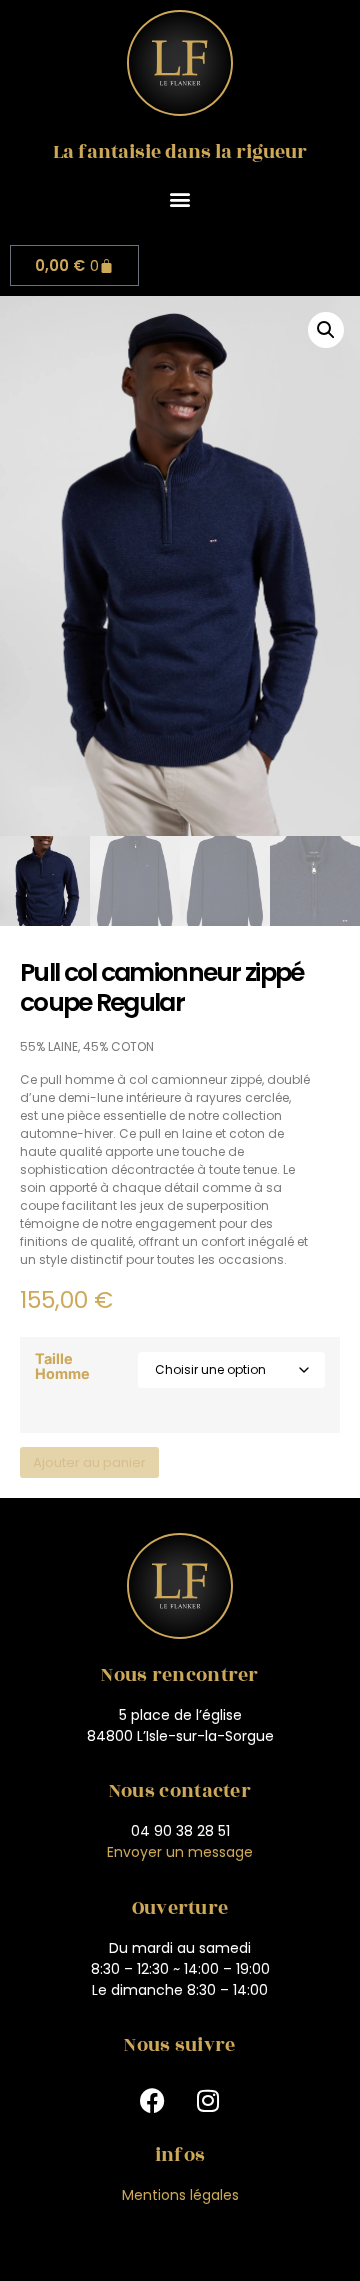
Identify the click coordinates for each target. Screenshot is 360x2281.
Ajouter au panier (89, 1462)
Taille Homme (62, 1366)
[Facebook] (153, 2100)
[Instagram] (208, 2100)
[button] (180, 198)
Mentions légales (180, 2195)
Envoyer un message (180, 1852)
